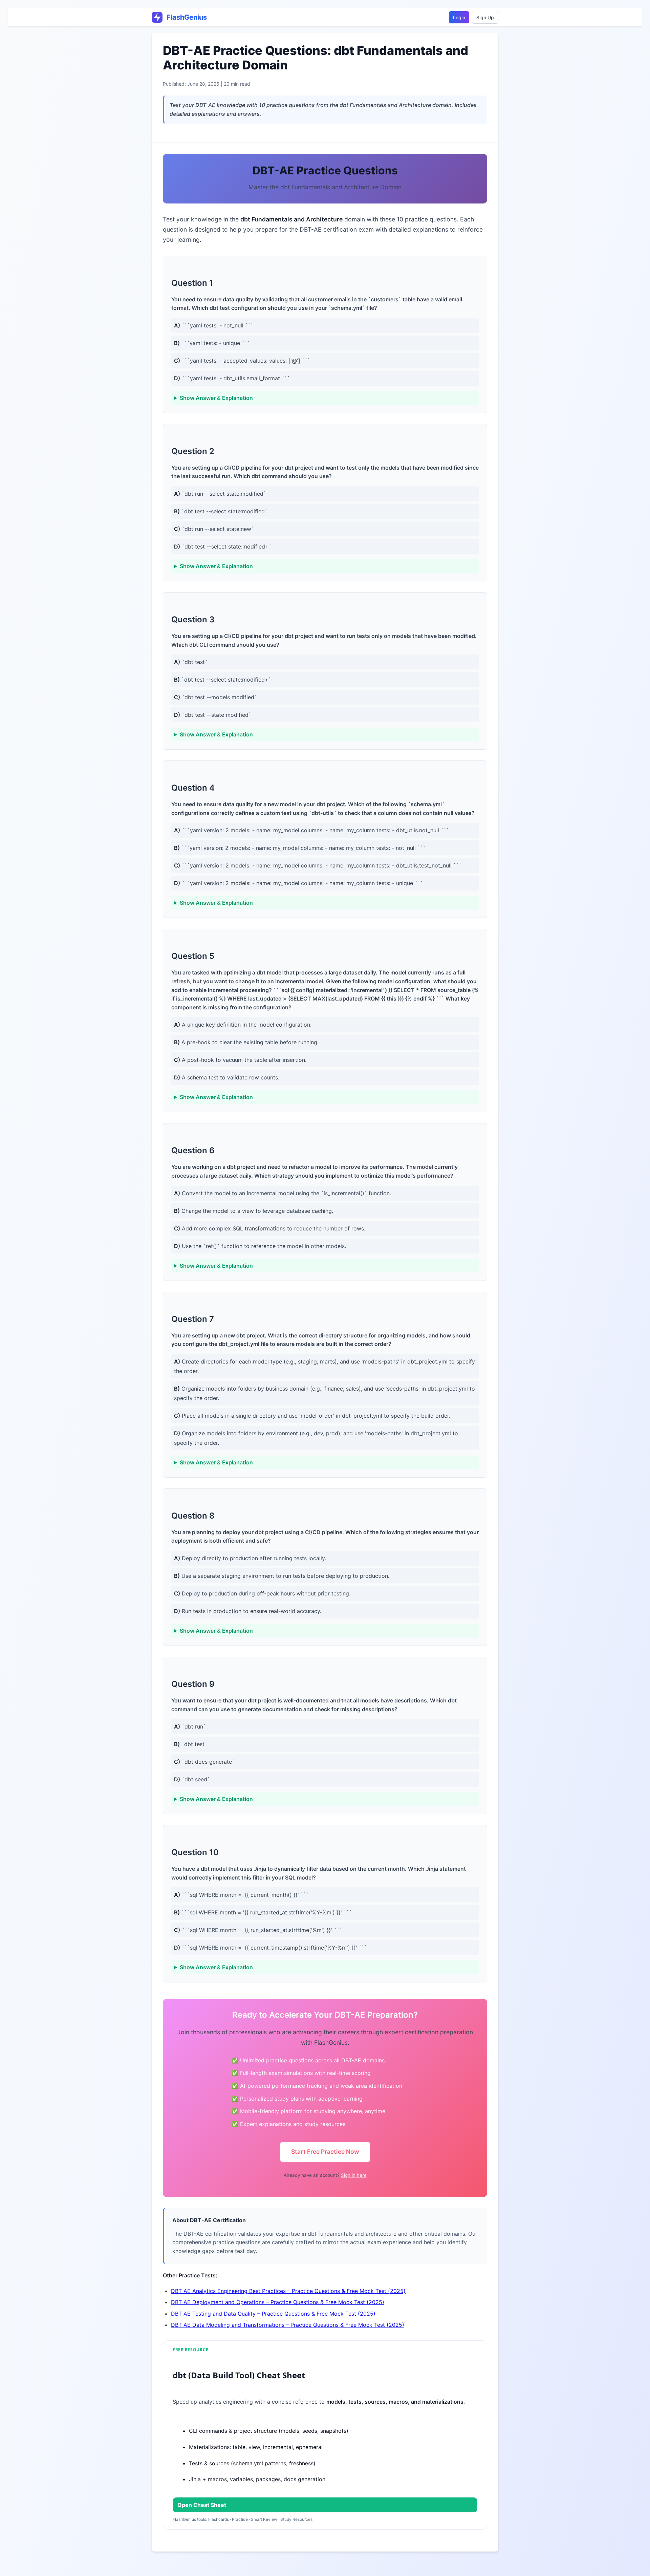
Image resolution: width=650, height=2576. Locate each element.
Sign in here (354, 2175)
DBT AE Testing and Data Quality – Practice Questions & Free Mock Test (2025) (273, 2314)
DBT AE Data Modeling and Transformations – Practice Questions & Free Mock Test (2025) (288, 2325)
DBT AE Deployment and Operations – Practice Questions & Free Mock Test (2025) (278, 2302)
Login (459, 17)
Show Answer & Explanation (216, 398)
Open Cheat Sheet (202, 2505)
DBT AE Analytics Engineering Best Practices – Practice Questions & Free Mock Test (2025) (288, 2291)
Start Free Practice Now (325, 2152)
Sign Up (485, 17)
